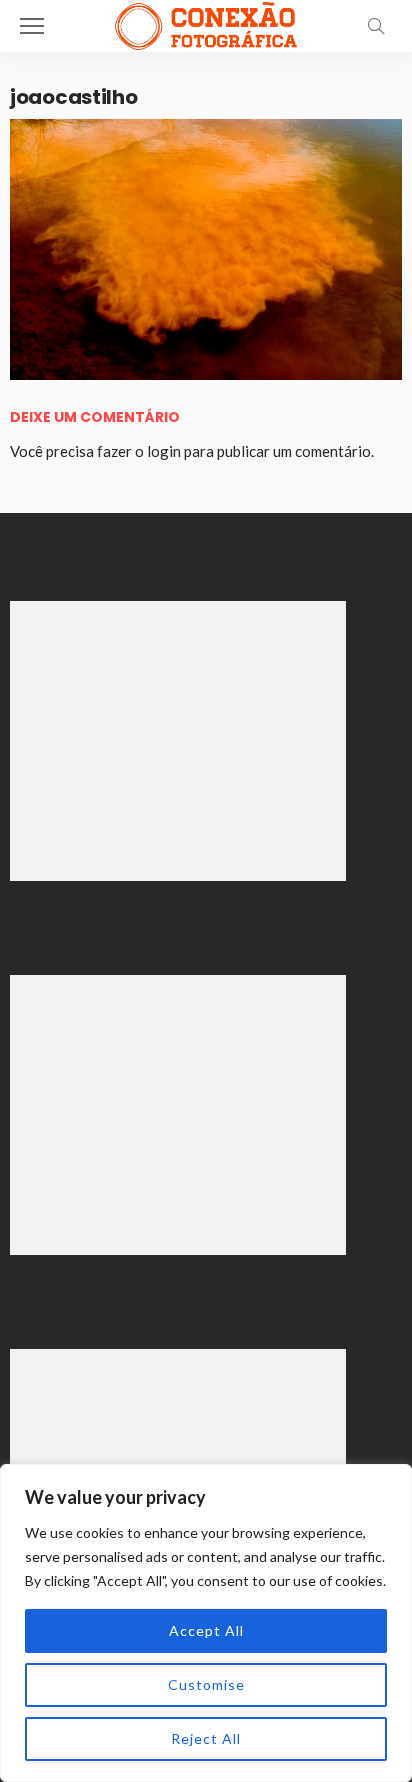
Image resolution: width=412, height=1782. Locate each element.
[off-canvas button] (32, 26)
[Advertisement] (178, 741)
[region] (206, 1623)
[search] (376, 26)
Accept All (206, 1630)
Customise (206, 1684)
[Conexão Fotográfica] (205, 23)
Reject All (206, 1738)
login (164, 451)
